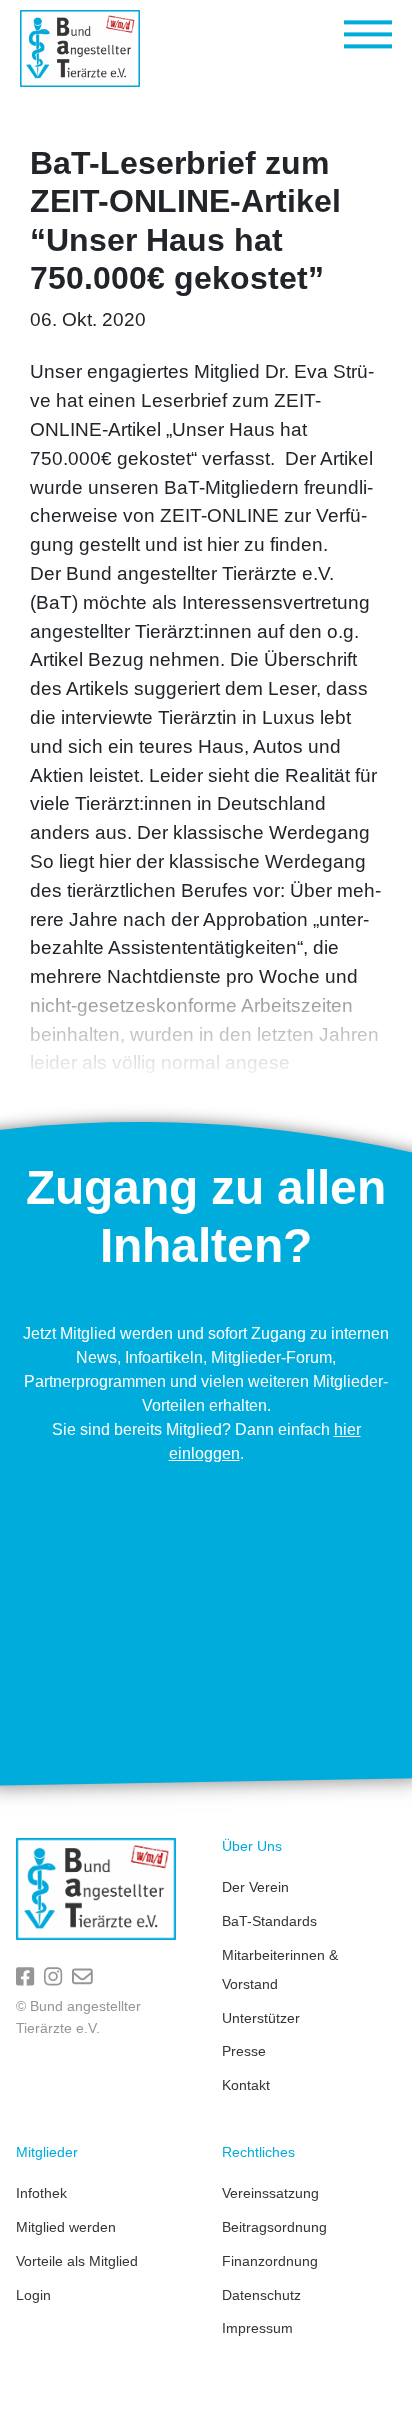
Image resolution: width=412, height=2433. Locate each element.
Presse (244, 2051)
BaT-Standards (269, 1921)
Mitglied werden (66, 2227)
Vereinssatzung (270, 2193)
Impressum (257, 2328)
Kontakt (246, 2085)
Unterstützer (261, 2018)
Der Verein (255, 1887)
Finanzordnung (270, 2261)
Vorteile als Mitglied (77, 2261)
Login (33, 2295)
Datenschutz (261, 2295)
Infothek (41, 2193)
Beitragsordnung (274, 2227)
